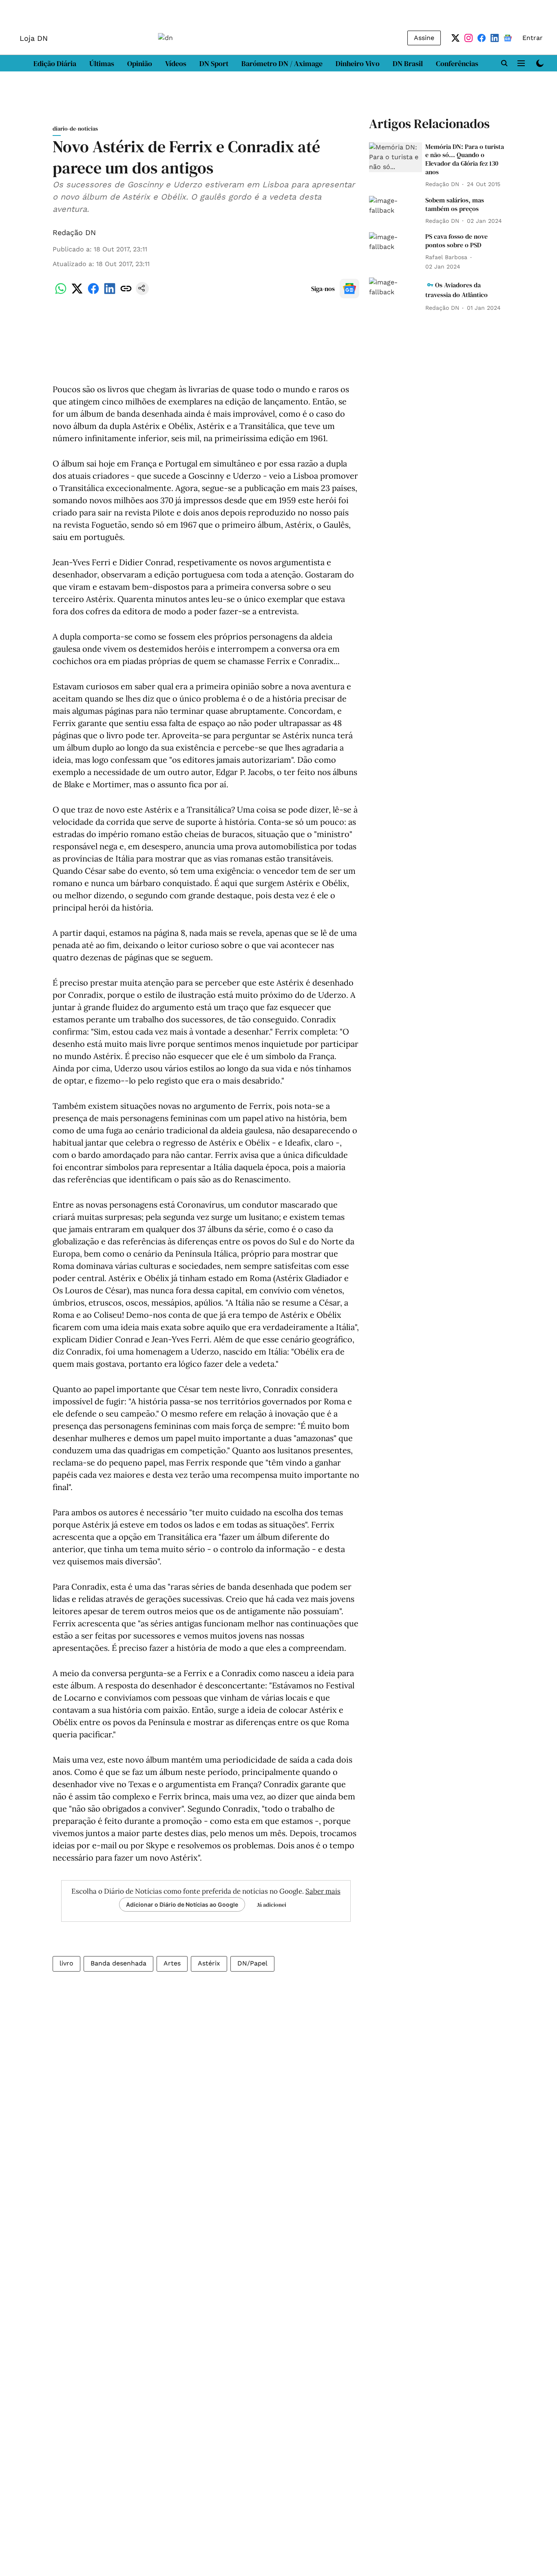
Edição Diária (55, 63)
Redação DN (74, 232)
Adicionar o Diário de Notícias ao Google (182, 1904)
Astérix (209, 1963)
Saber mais (323, 1891)
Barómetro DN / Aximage (282, 63)
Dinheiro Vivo (358, 63)
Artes (172, 1963)
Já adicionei (272, 1905)
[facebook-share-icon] (93, 293)
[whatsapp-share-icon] (61, 293)
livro (66, 1963)
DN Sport (214, 63)
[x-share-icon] (77, 293)
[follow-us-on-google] (349, 289)
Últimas (102, 63)
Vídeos (176, 63)
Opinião (140, 63)
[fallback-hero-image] (396, 157)
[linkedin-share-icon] (110, 293)
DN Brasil (408, 63)
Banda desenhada (118, 1963)
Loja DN (34, 38)
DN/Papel (252, 1963)
